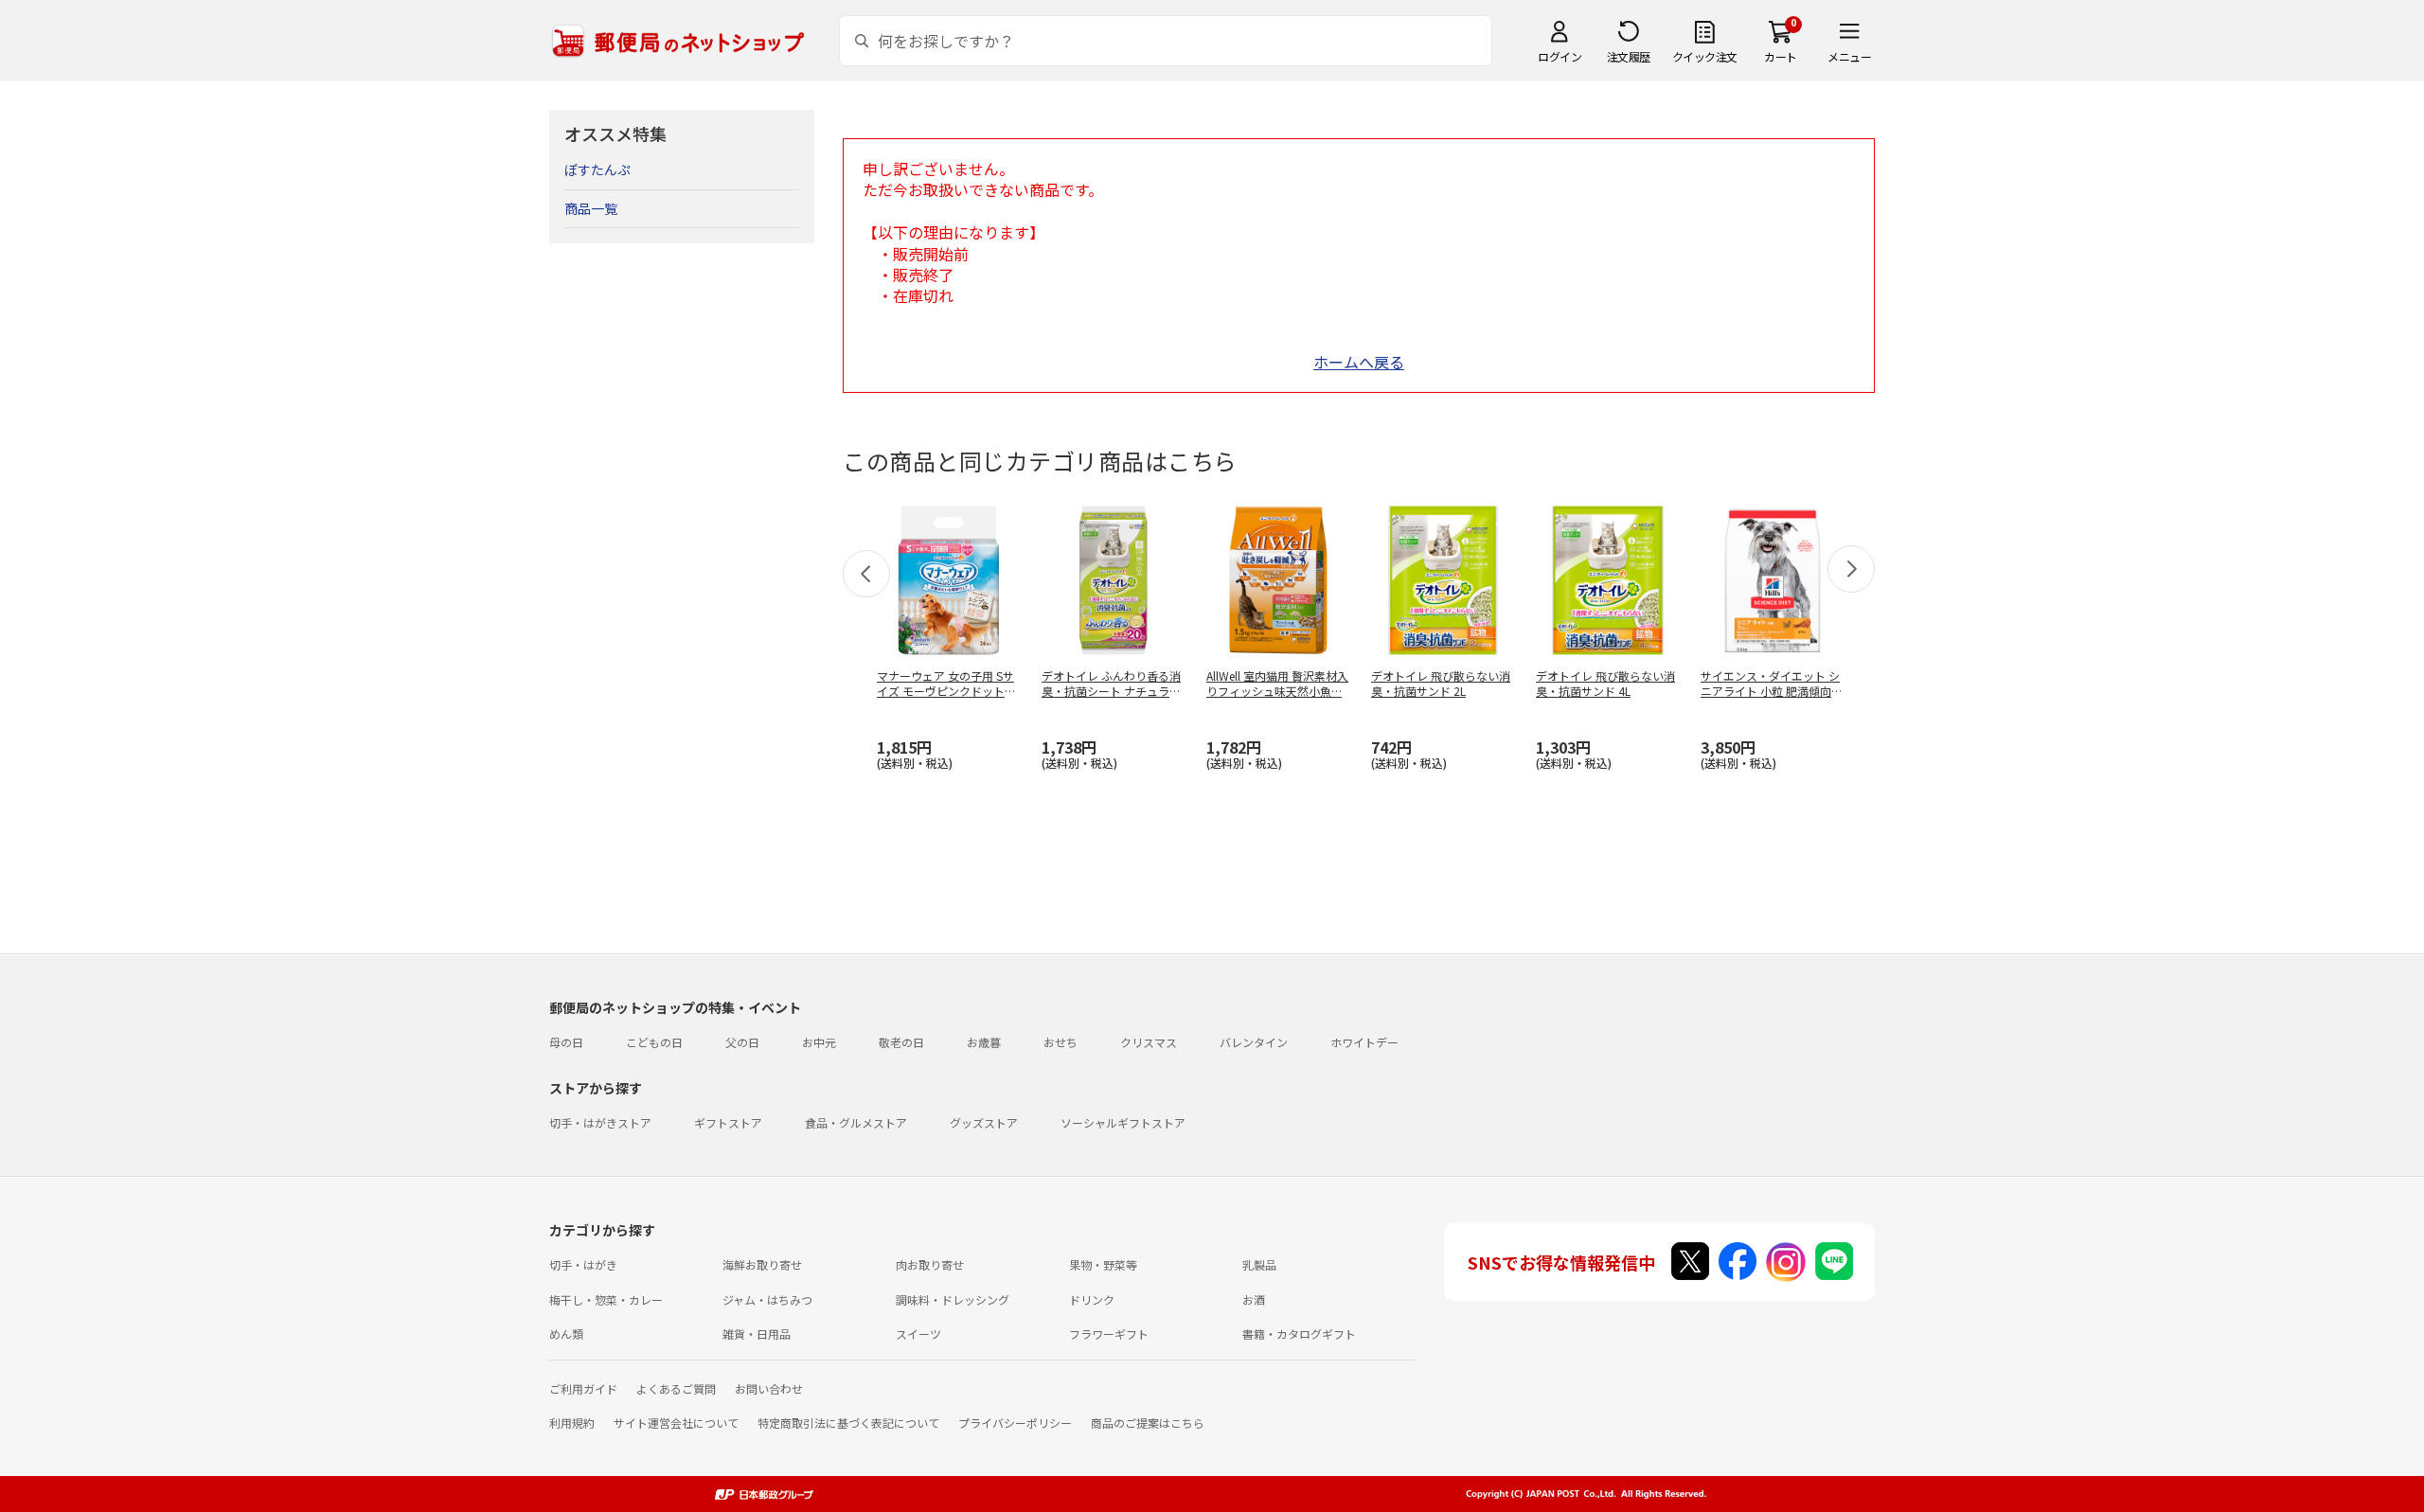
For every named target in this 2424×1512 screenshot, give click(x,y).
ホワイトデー (1364, 1042)
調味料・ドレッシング (953, 1299)
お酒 (1254, 1299)
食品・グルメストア (856, 1122)
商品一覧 (591, 208)
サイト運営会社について (676, 1423)
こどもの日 (654, 1042)
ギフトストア (728, 1122)
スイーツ (918, 1334)
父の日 (742, 1042)
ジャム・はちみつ (767, 1299)
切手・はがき (583, 1264)
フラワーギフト (1109, 1334)
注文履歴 (1629, 56)
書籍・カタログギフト (1299, 1334)
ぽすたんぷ (597, 169)
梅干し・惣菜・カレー (606, 1299)
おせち (1060, 1042)
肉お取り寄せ (930, 1264)
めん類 (566, 1334)
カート (1781, 56)
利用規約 (572, 1423)
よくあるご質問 (676, 1388)
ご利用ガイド (583, 1388)
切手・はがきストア (600, 1122)
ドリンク (1092, 1299)
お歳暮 (984, 1042)
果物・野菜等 (1103, 1264)
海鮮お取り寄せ (762, 1264)
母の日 (566, 1042)
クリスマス (1149, 1042)
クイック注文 (1705, 56)
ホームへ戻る (1359, 362)
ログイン (1560, 56)
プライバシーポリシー (1015, 1423)
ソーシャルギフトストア (1123, 1122)
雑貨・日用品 (757, 1334)
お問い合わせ (769, 1388)
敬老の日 (901, 1042)
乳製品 (1259, 1264)
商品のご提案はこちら (1148, 1423)
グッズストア (984, 1122)
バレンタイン (1254, 1042)
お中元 (819, 1042)
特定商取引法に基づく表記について (848, 1423)
